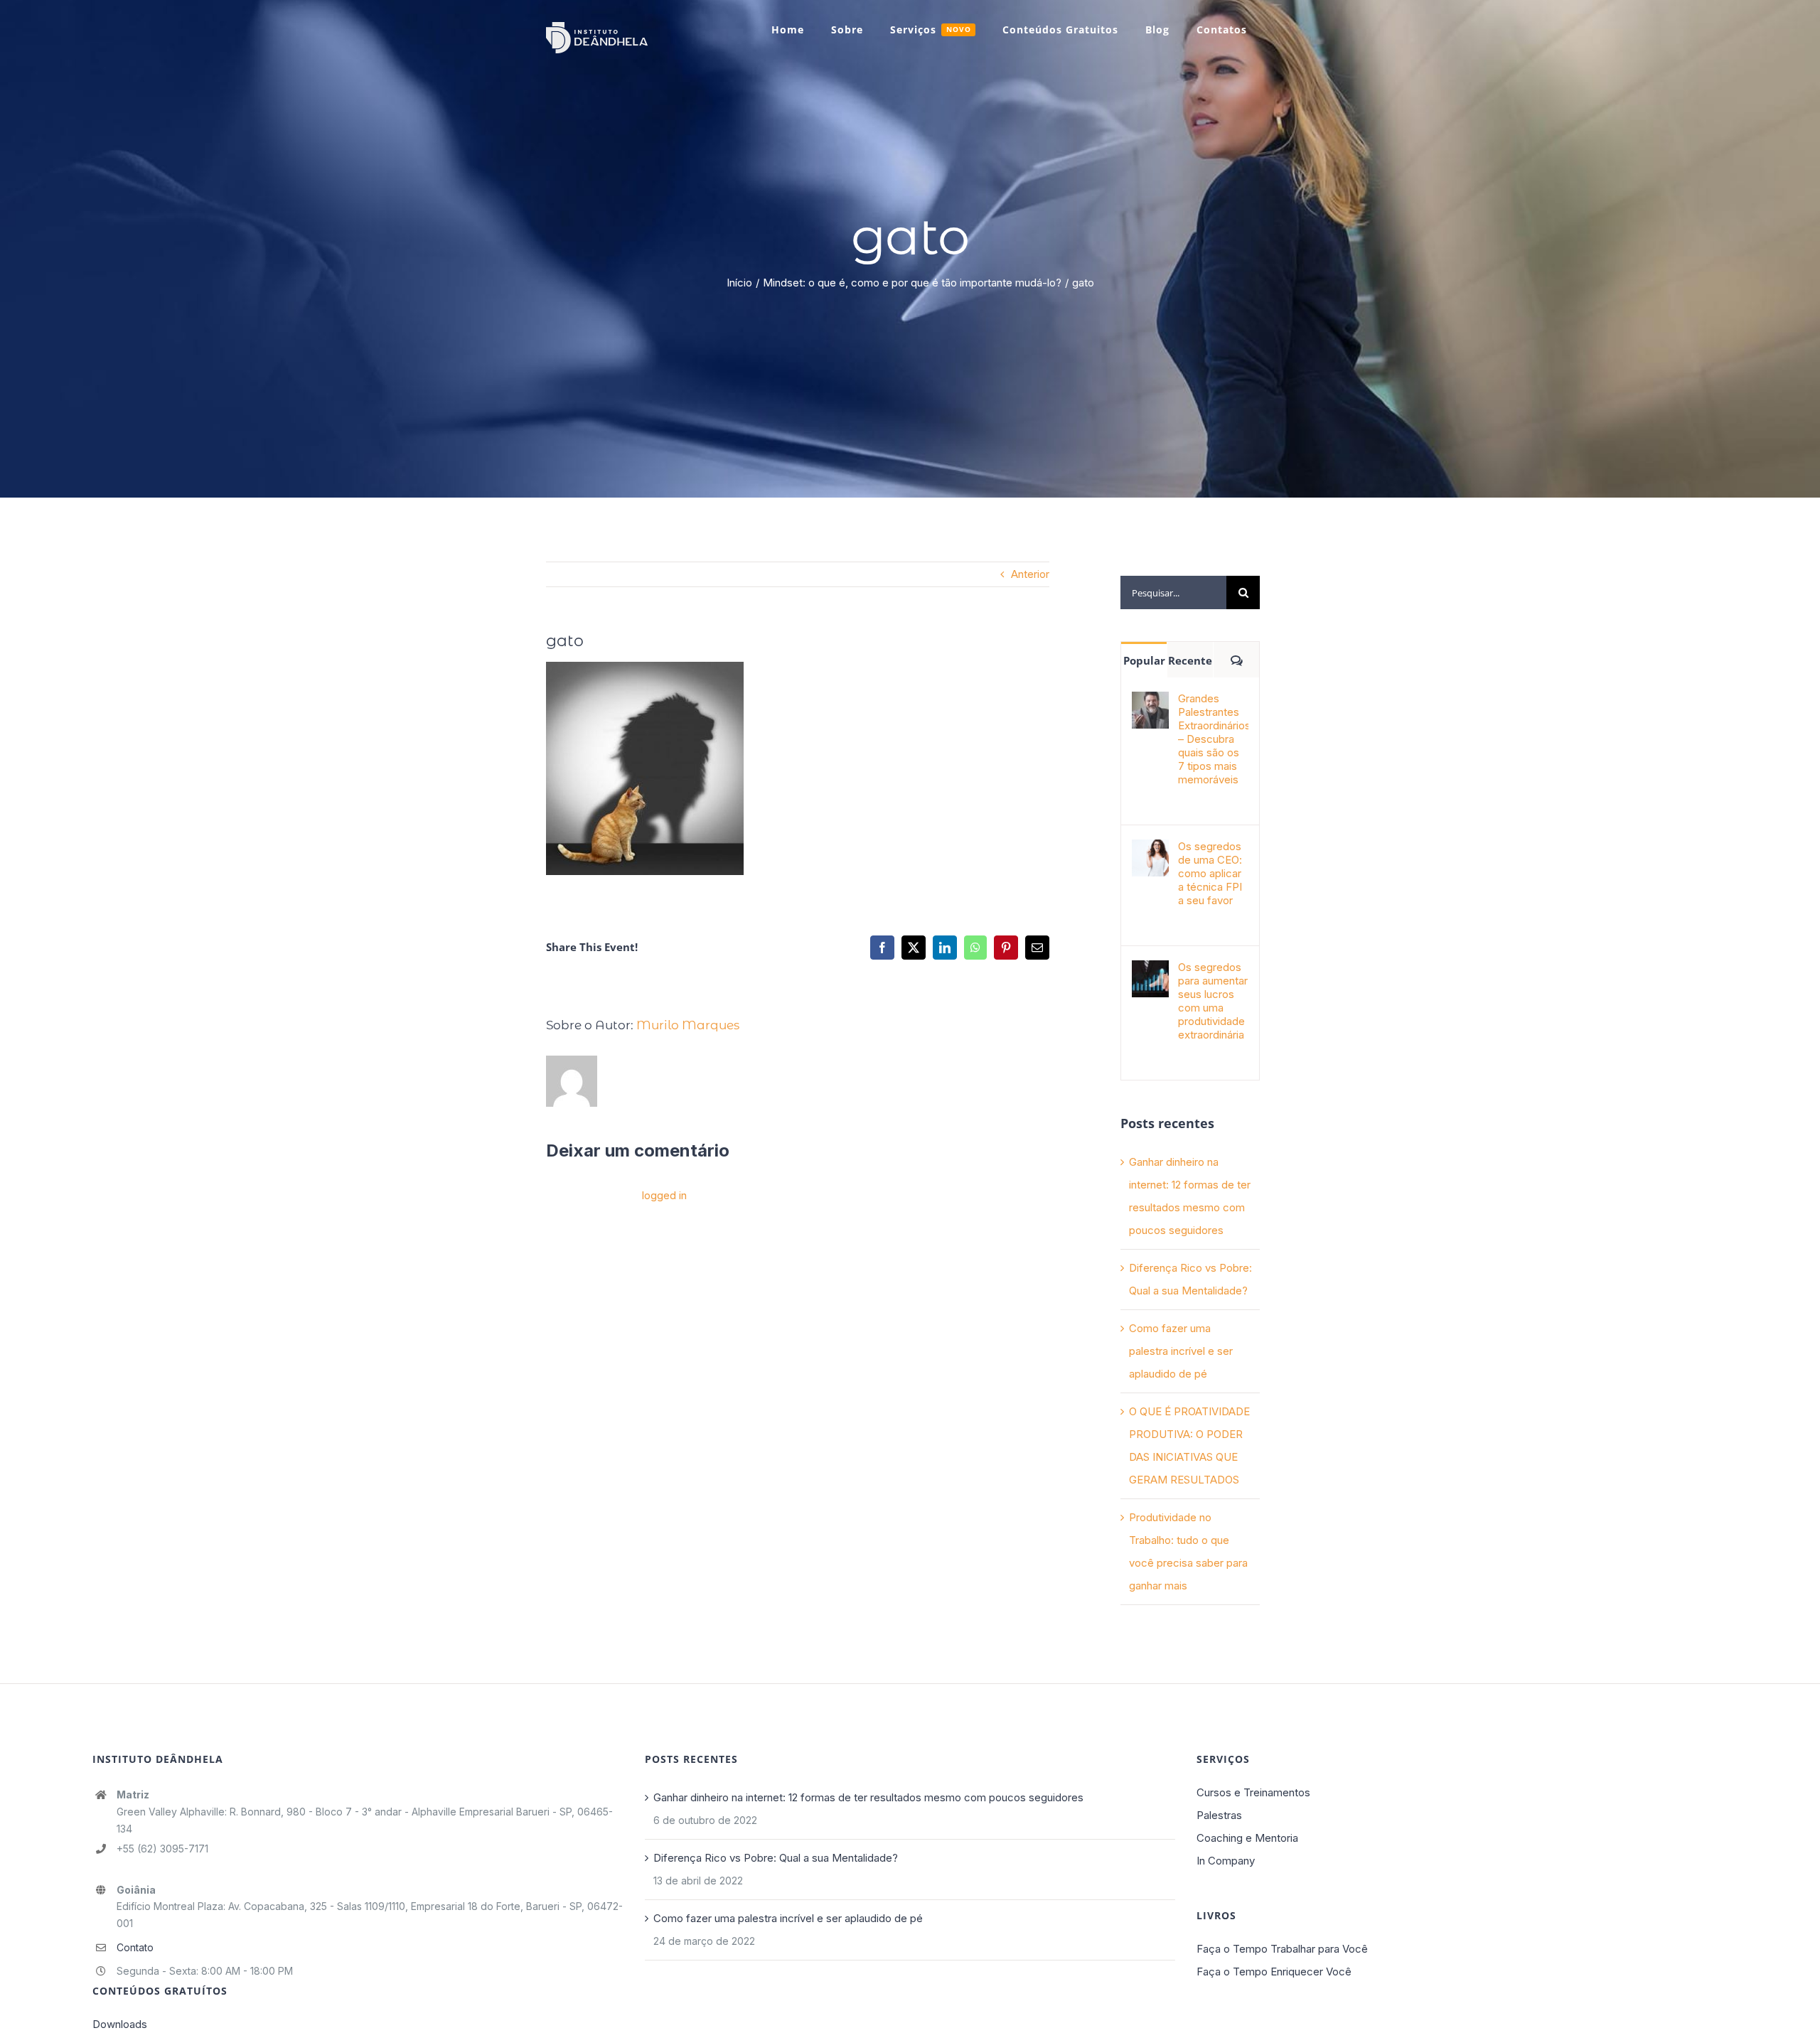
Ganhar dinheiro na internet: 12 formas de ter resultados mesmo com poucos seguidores (868, 1797)
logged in (664, 1195)
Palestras (1219, 1815)
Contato (135, 1947)
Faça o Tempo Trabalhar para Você (1282, 1949)
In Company (1226, 1861)
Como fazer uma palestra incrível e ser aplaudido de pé (1181, 1351)
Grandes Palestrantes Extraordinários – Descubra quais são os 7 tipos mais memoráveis (1213, 739)
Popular (1144, 660)
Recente (1190, 660)
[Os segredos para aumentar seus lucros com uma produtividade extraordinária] (1150, 971)
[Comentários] (1236, 660)
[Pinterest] (1006, 948)
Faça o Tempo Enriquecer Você (1274, 1972)
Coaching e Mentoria (1247, 1838)
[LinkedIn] (945, 948)
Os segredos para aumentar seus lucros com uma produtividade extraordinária (1213, 1001)
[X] (914, 948)
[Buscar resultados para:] (1173, 592)
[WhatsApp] (975, 948)
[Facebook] (882, 948)
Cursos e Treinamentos (1253, 1792)
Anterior (1030, 574)
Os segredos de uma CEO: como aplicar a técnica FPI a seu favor (1210, 873)
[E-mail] (1037, 948)
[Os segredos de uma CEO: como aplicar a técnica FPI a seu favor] (1150, 851)
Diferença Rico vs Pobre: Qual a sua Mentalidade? (776, 1858)
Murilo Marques (688, 1025)
